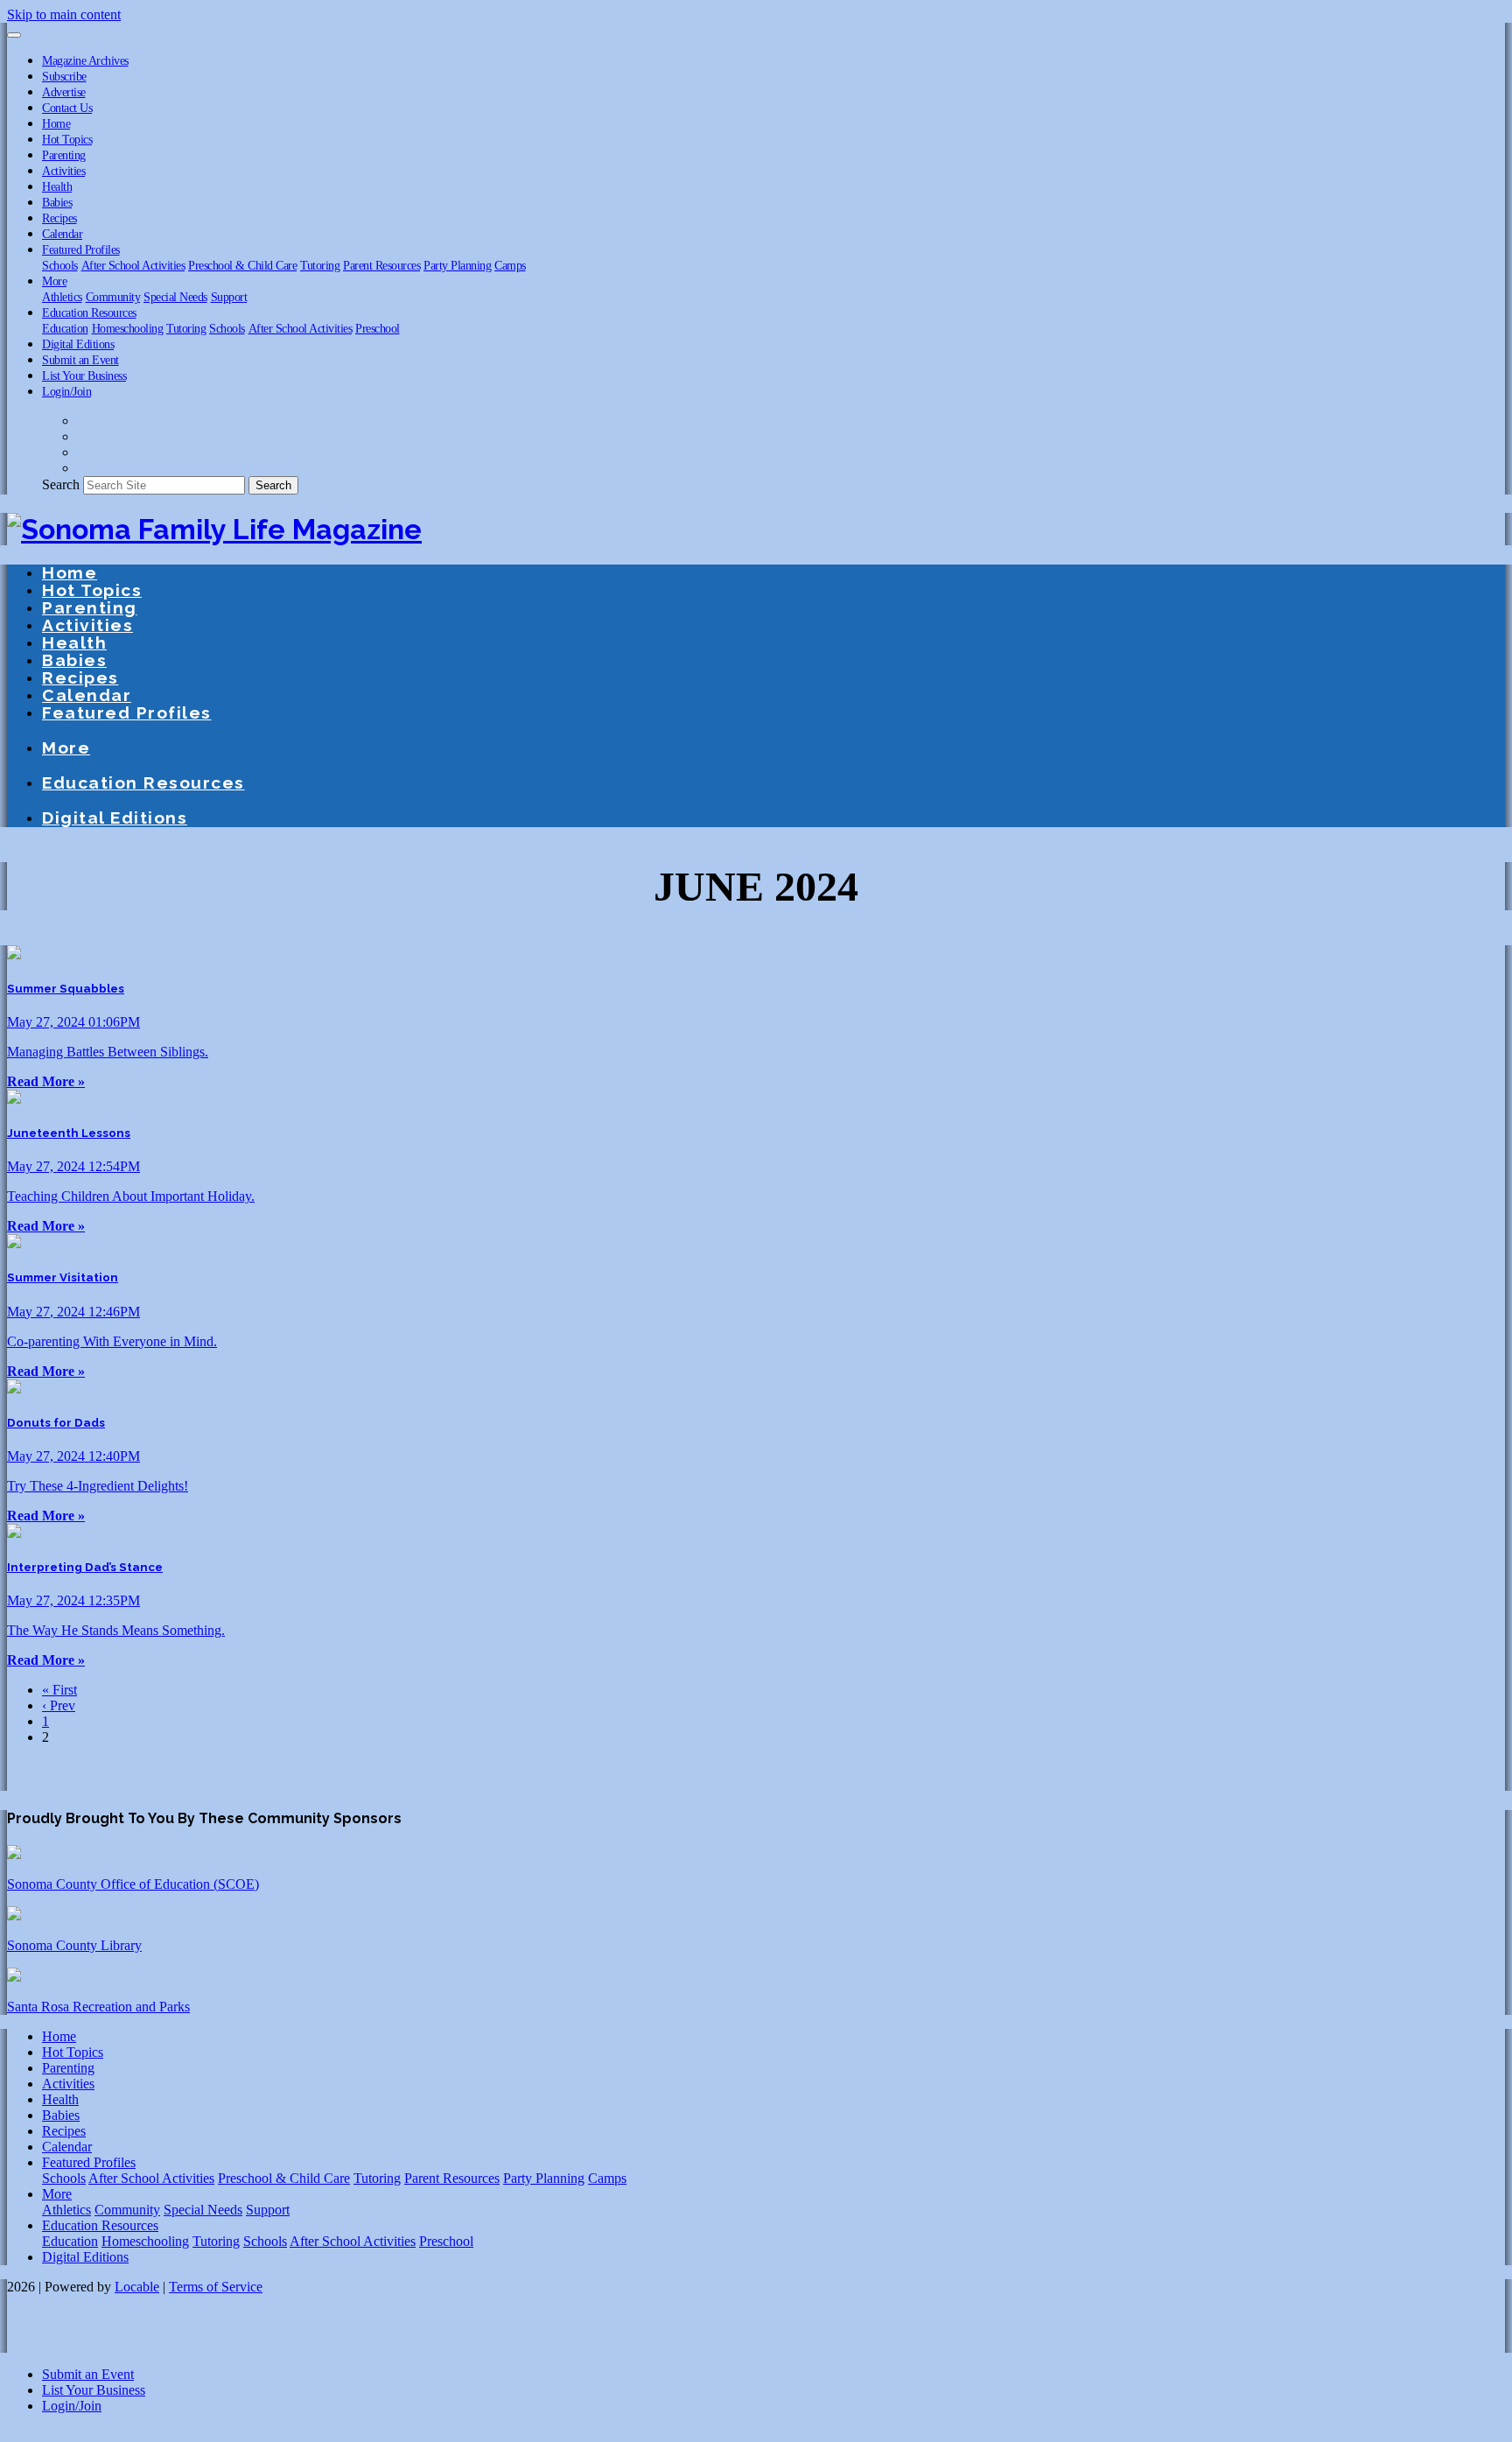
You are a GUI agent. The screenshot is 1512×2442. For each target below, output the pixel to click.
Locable (137, 2287)
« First (59, 1690)
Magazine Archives (85, 60)
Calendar (62, 234)
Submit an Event (80, 360)
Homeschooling (128, 328)
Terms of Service (216, 2287)
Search (61, 484)
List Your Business (84, 375)
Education (65, 328)
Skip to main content (64, 14)
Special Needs (175, 297)
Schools (60, 265)
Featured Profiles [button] (81, 249)
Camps (510, 265)
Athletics (62, 297)
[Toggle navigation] (14, 35)
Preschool (378, 328)
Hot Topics (67, 139)
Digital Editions (78, 344)
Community (113, 297)
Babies (57, 202)
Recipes (59, 218)
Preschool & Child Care (242, 265)
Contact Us (67, 108)
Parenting (64, 155)
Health (57, 186)
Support (229, 297)
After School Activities (133, 265)
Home (56, 123)
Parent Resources (381, 265)
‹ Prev (59, 1705)
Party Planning (457, 265)
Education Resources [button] (89, 312)
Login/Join (66, 391)
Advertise (64, 92)
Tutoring (320, 265)
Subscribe (64, 76)
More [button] (54, 281)
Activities (63, 171)
